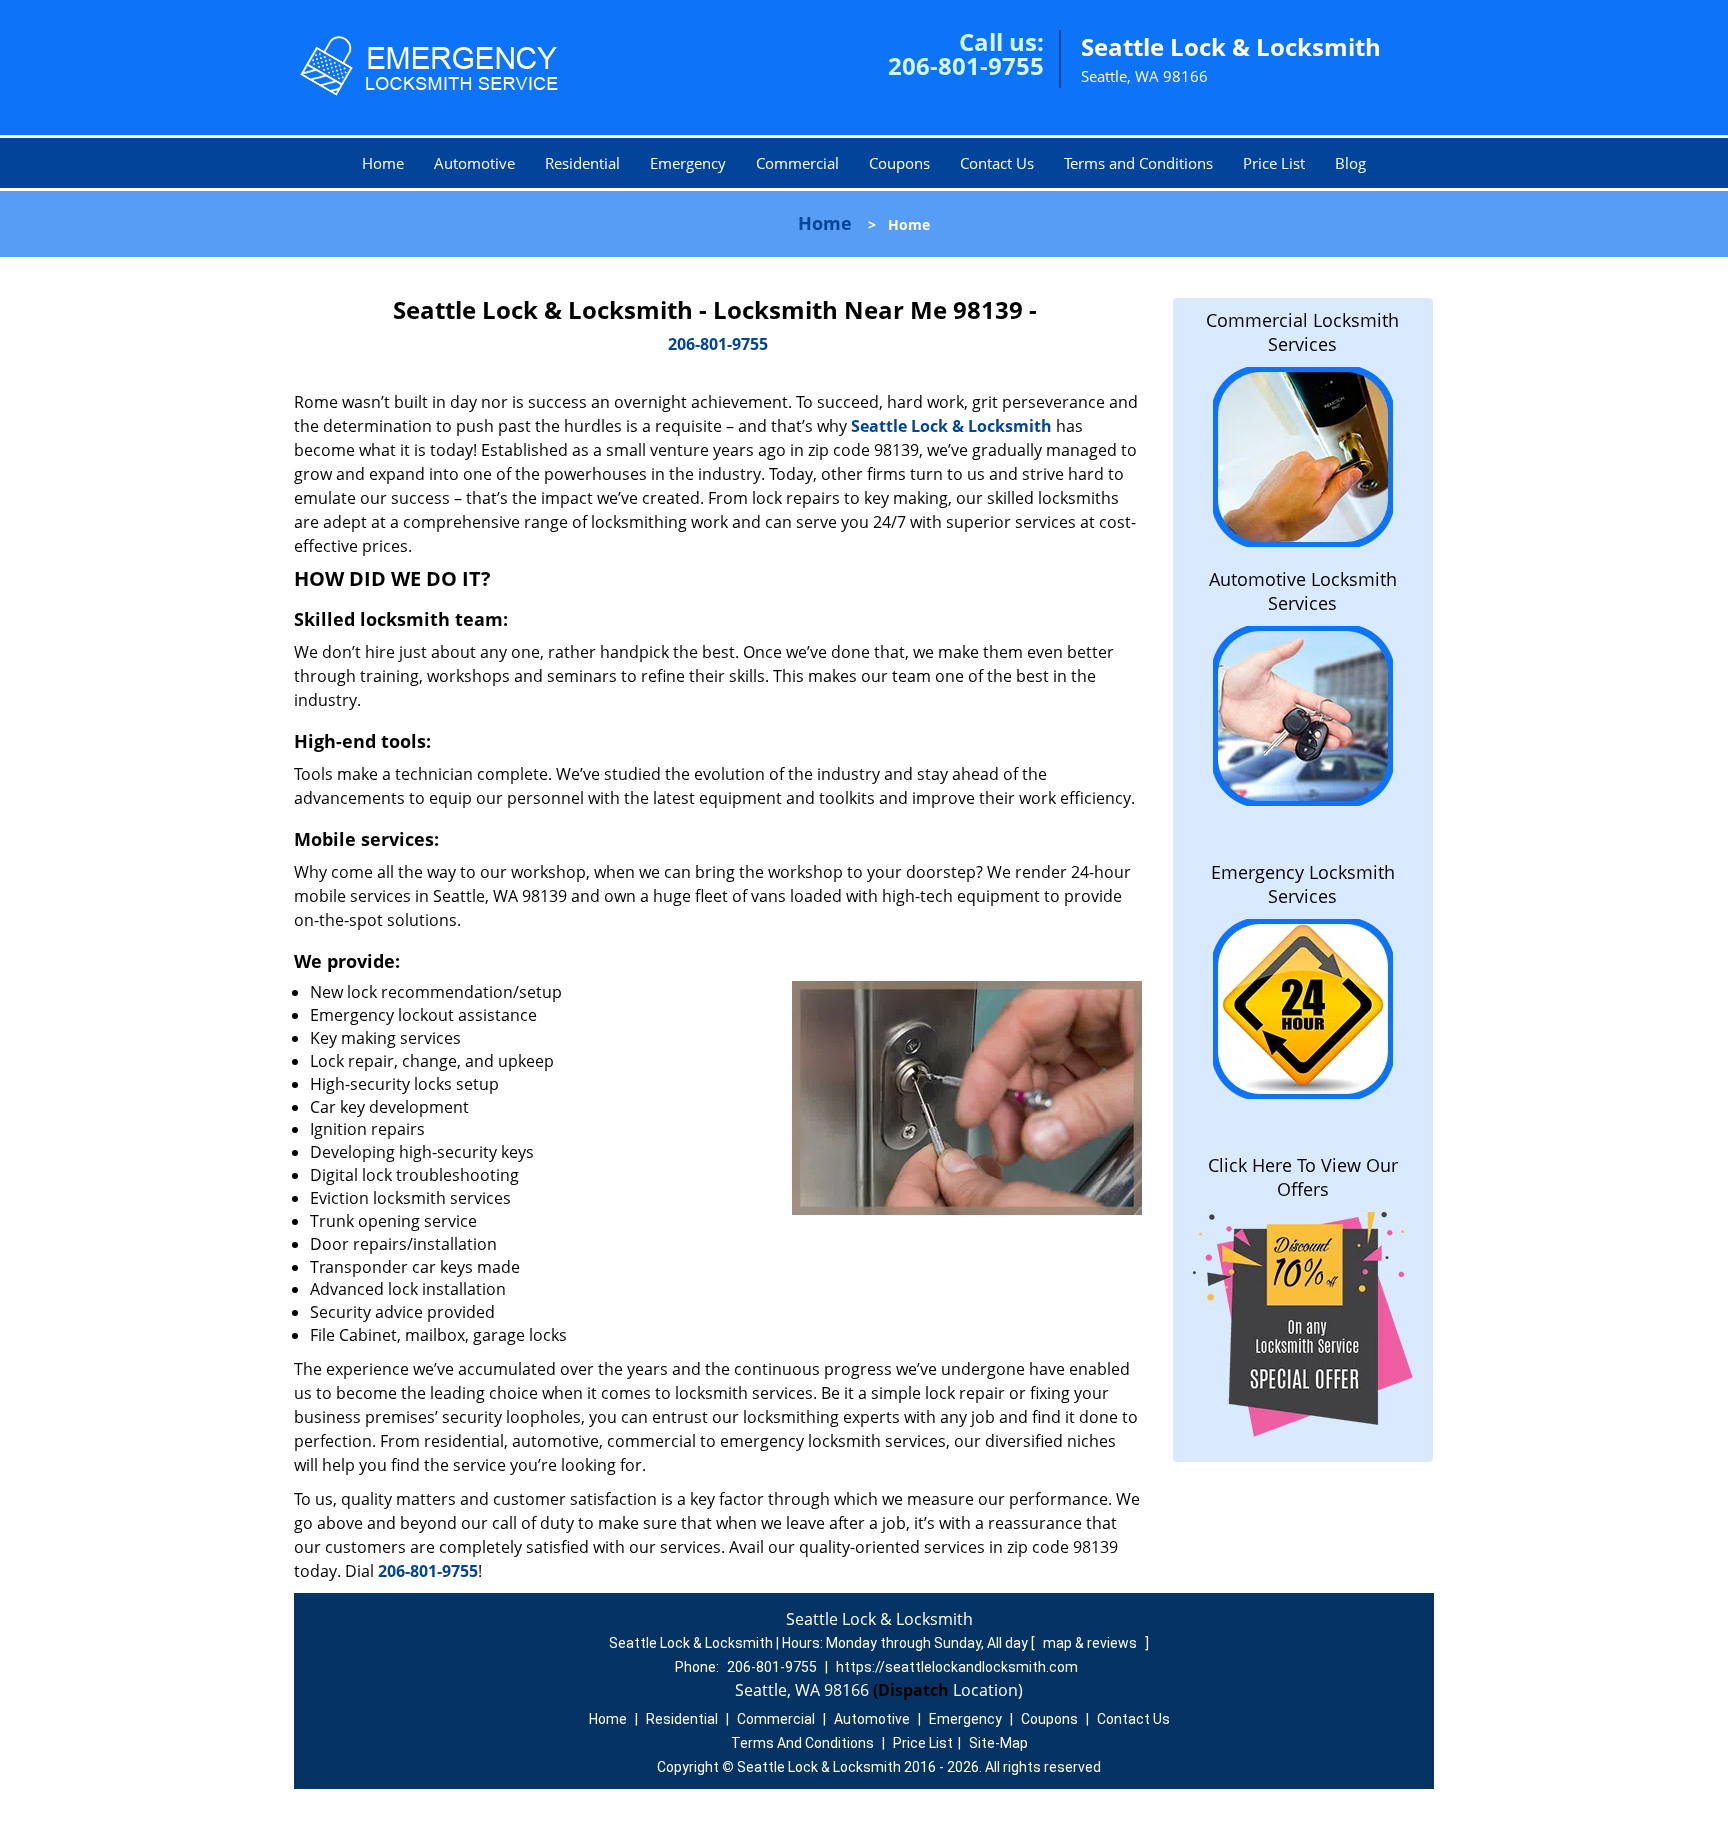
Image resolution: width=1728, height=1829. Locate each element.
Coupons (899, 163)
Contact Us (997, 163)
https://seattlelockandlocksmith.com (957, 1667)
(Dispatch (913, 1690)
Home (383, 163)
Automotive (474, 163)
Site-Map (998, 1743)
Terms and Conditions (1138, 163)
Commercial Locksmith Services (1302, 332)
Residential (582, 163)
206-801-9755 (966, 65)
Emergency (688, 163)
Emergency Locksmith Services (1303, 884)
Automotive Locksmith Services (1303, 591)
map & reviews (1091, 1643)
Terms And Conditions (802, 1743)
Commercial (797, 163)
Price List (1274, 163)
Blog (1350, 163)
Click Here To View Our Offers (1303, 1177)
